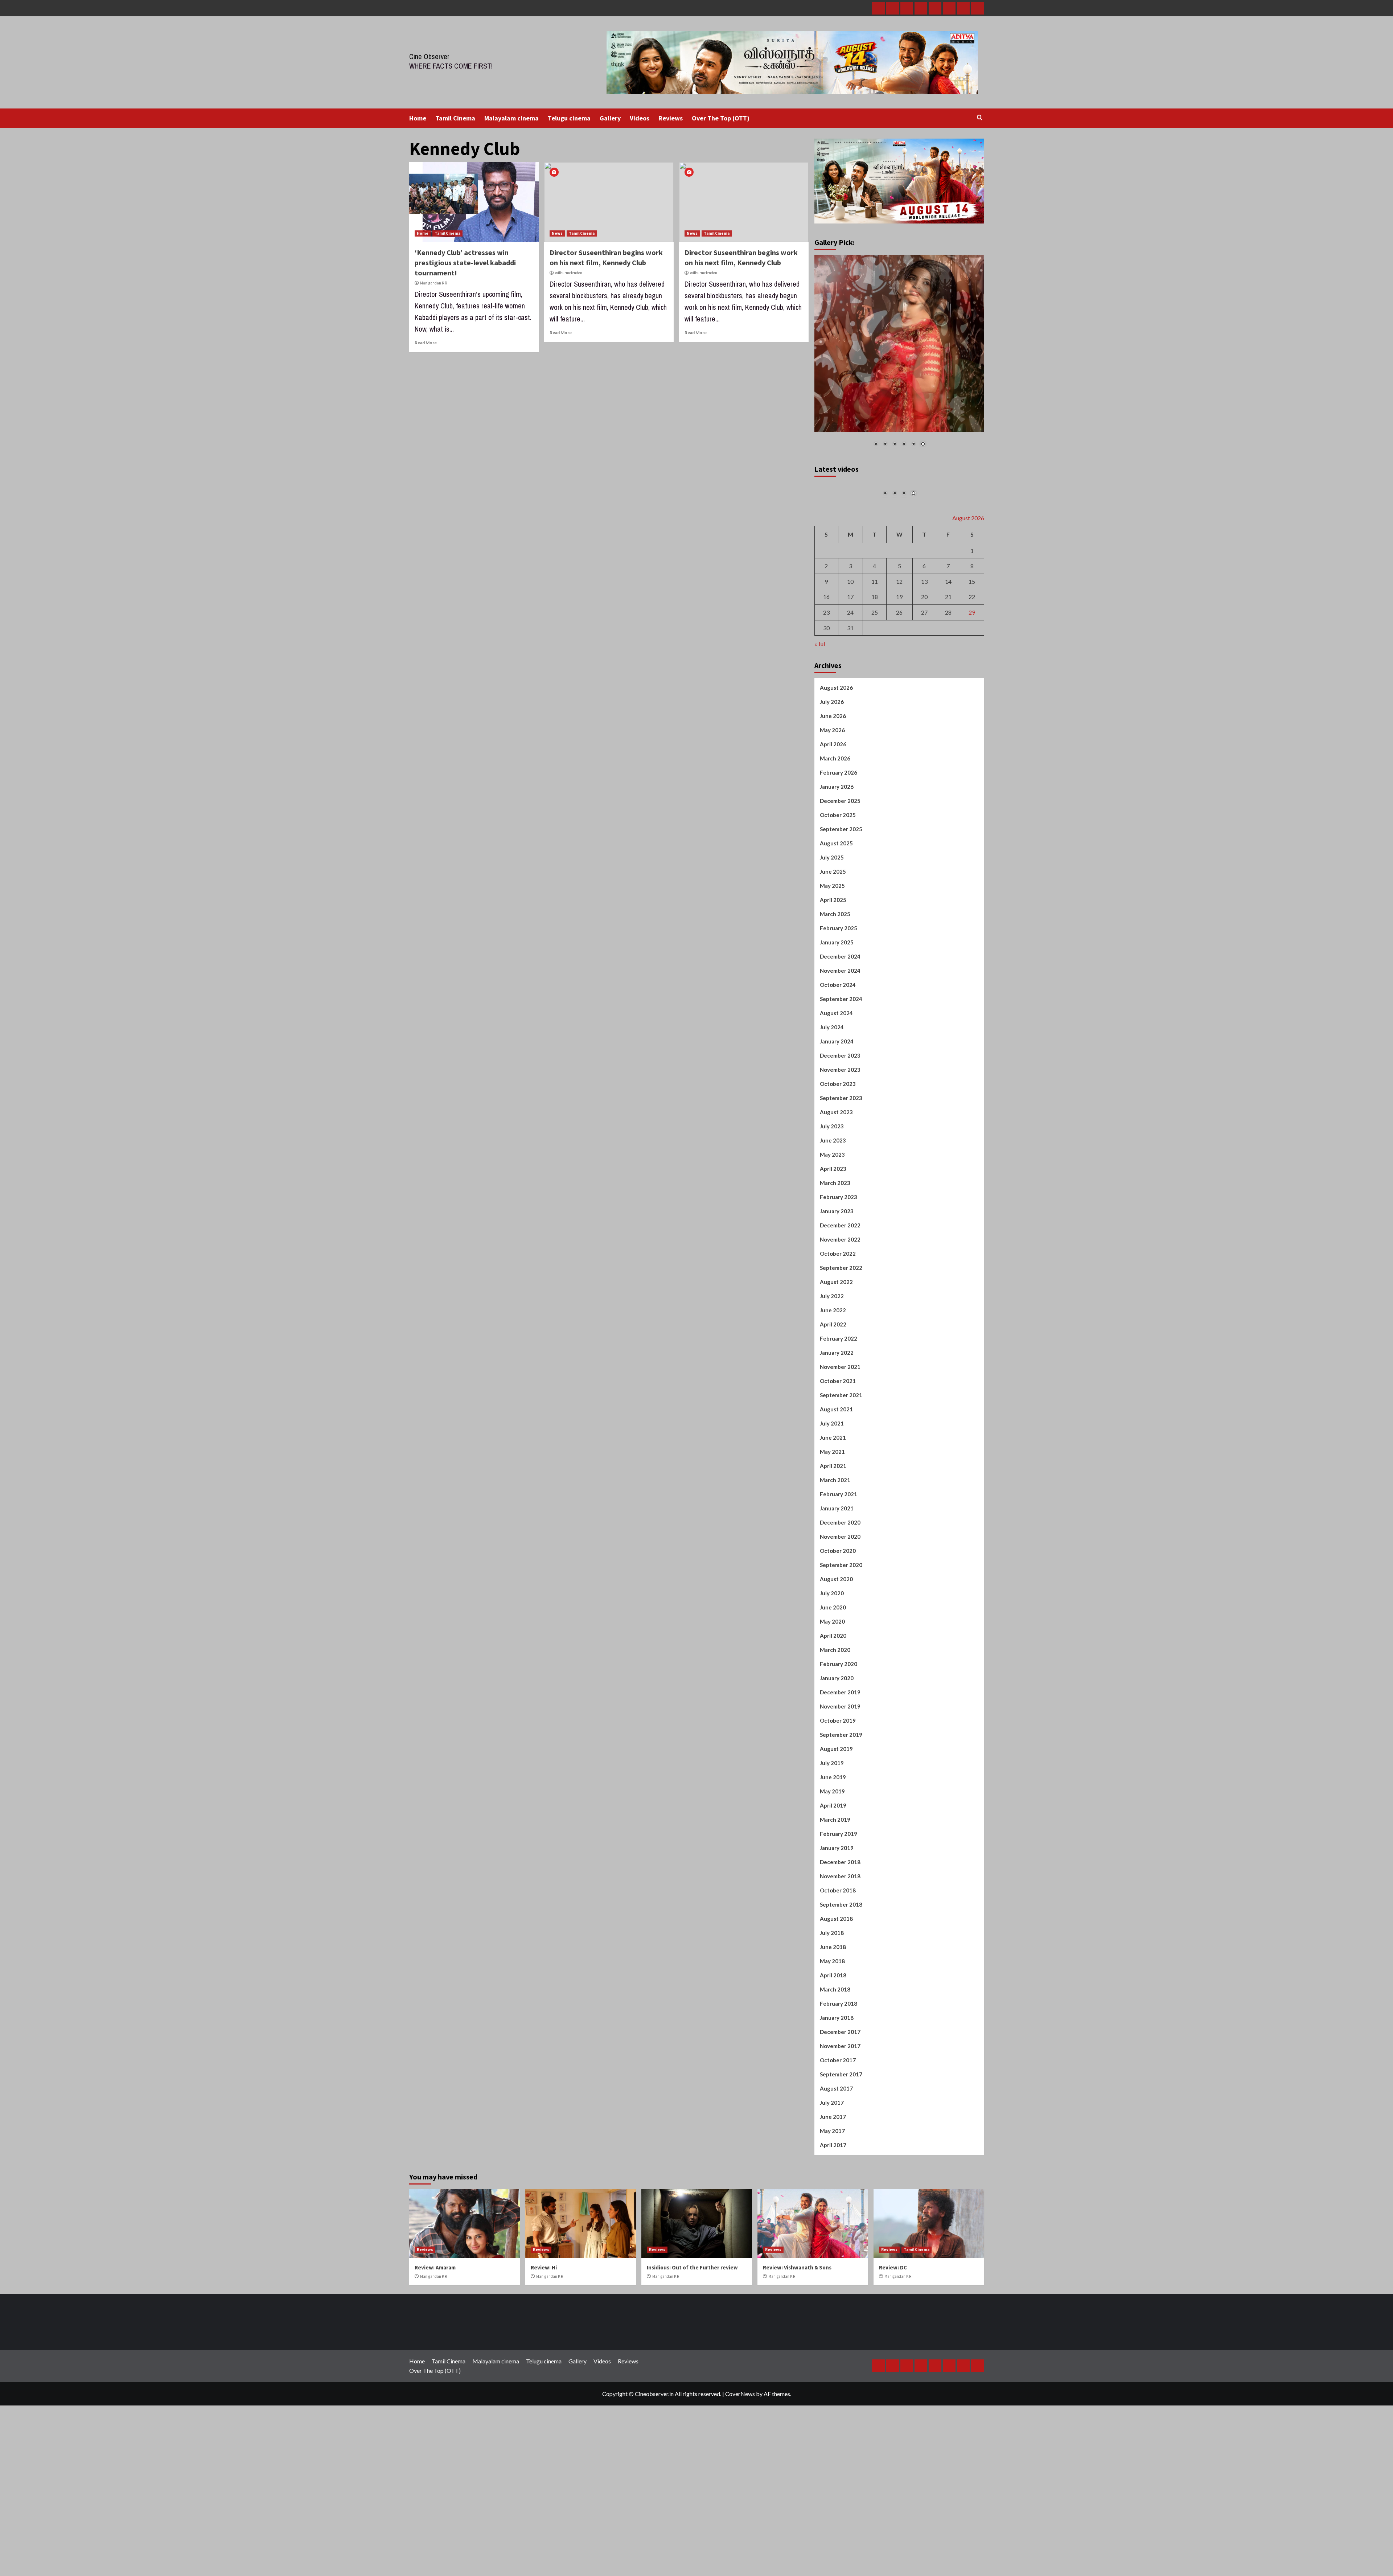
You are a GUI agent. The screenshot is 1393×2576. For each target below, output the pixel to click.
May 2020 (832, 1697)
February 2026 (839, 848)
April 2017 (833, 2220)
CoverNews (740, 2469)
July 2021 (832, 1498)
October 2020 (838, 1626)
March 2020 (835, 1725)
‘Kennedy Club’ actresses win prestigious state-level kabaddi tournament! (465, 262)
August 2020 (836, 1654)
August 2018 (836, 1994)
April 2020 (833, 1711)
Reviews (671, 118)
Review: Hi (544, 2343)
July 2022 (832, 1371)
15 (972, 657)
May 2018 (832, 2036)
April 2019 (833, 1880)
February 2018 (839, 2079)
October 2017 (838, 2135)
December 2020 (840, 1597)
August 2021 (836, 1484)
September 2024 (841, 1074)
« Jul (820, 719)
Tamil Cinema (455, 118)
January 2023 (837, 1286)
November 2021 (840, 1442)
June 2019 (833, 1852)
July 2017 (832, 2178)
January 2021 (837, 1583)
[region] (899, 356)
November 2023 (840, 1145)
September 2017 (841, 2149)
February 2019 (839, 1909)
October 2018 (838, 1965)
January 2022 (837, 1428)
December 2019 (840, 1767)
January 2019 (837, 1923)
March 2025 (835, 989)
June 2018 (833, 2022)
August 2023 (836, 1187)
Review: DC (893, 2343)
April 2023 (833, 1244)
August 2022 (836, 1357)
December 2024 (840, 1031)
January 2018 (837, 2093)
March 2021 (835, 1555)
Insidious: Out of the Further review (692, 2343)
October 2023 (838, 1159)
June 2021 (833, 1513)
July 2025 (832, 932)
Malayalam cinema (511, 118)
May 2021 (832, 1527)
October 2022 (838, 1329)
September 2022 (841, 1343)
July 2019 (832, 1838)
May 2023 (832, 1230)
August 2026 (836, 763)
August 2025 (836, 918)
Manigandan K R (433, 283)
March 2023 (835, 1258)
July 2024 (832, 1102)
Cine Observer (429, 56)
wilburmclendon (569, 273)
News (557, 233)
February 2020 (839, 1739)
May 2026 (832, 805)
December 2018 (840, 1937)
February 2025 (839, 1003)
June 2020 (833, 1682)
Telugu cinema (569, 118)
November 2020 (840, 1612)
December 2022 (840, 1300)
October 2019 (838, 1796)
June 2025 (833, 947)
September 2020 (841, 1640)
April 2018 (833, 2050)
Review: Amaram (435, 2343)
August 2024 (836, 1088)
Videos (640, 118)
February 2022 (839, 1414)
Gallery (610, 118)
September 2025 (841, 904)
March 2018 (835, 2064)
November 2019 (840, 1781)
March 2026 (835, 833)
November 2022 (840, 1314)
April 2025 (833, 975)
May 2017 (832, 2206)
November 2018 (840, 1951)
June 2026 (833, 791)
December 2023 (840, 1131)
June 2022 (833, 1385)
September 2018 (841, 1980)
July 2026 (832, 777)
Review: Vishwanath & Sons (797, 2343)
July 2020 (832, 1668)
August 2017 (836, 2163)
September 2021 (841, 1470)
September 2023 (841, 1173)
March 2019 (835, 1895)
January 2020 (837, 1753)
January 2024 (837, 1116)
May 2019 (832, 1866)
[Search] (980, 118)
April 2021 (833, 1541)
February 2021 (839, 1569)
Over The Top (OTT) (721, 118)
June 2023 (833, 1215)
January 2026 (837, 862)
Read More (426, 343)
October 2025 (838, 890)
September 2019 (841, 1810)
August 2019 (836, 1824)
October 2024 (838, 1060)
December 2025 (840, 876)
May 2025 (832, 961)
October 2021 (838, 1456)
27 (924, 687)
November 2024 (840, 1046)
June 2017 (833, 2192)
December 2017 (840, 2107)
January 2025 (837, 1017)
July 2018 (832, 2008)
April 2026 (833, 819)
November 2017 (840, 2121)
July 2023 (832, 1201)
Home (418, 118)
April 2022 (833, 1399)
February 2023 (839, 1272)
